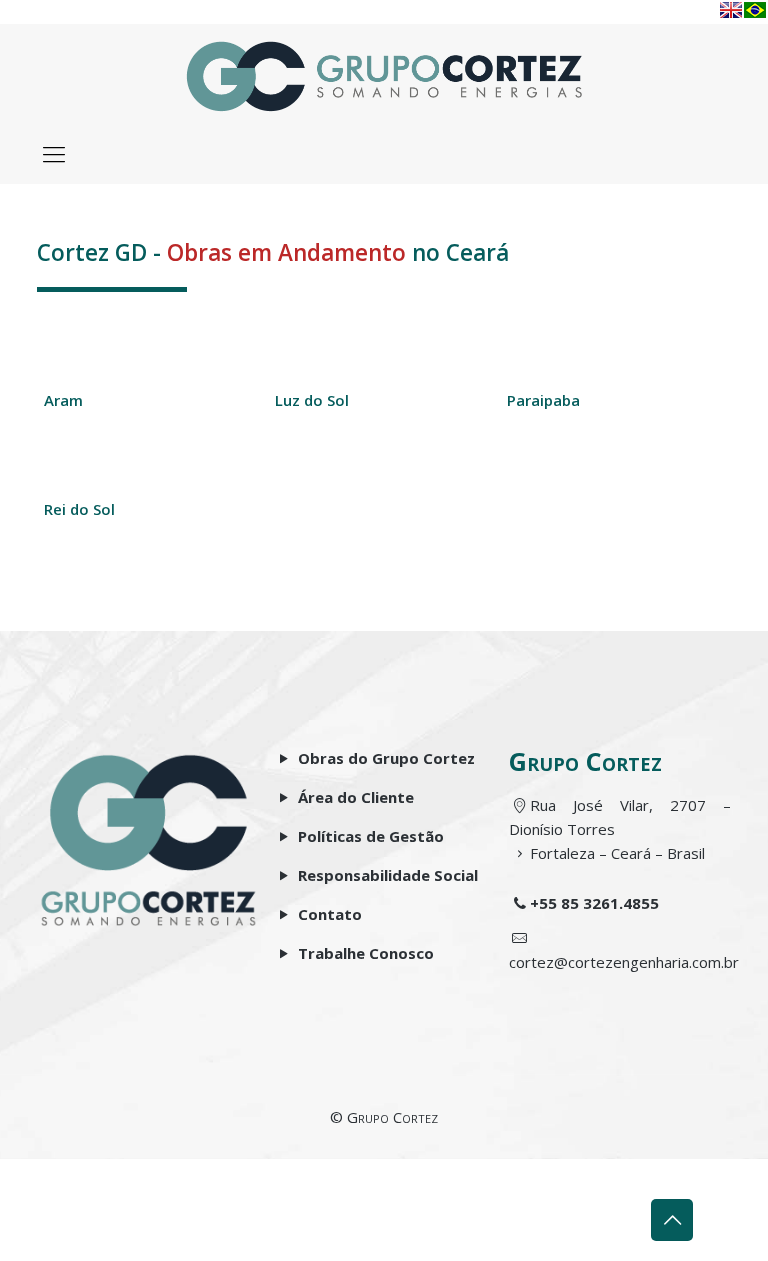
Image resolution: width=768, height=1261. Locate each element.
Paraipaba (543, 400)
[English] (731, 10)
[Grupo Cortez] (384, 74)
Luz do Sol (312, 400)
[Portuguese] (755, 10)
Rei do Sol (79, 509)
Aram (63, 400)
